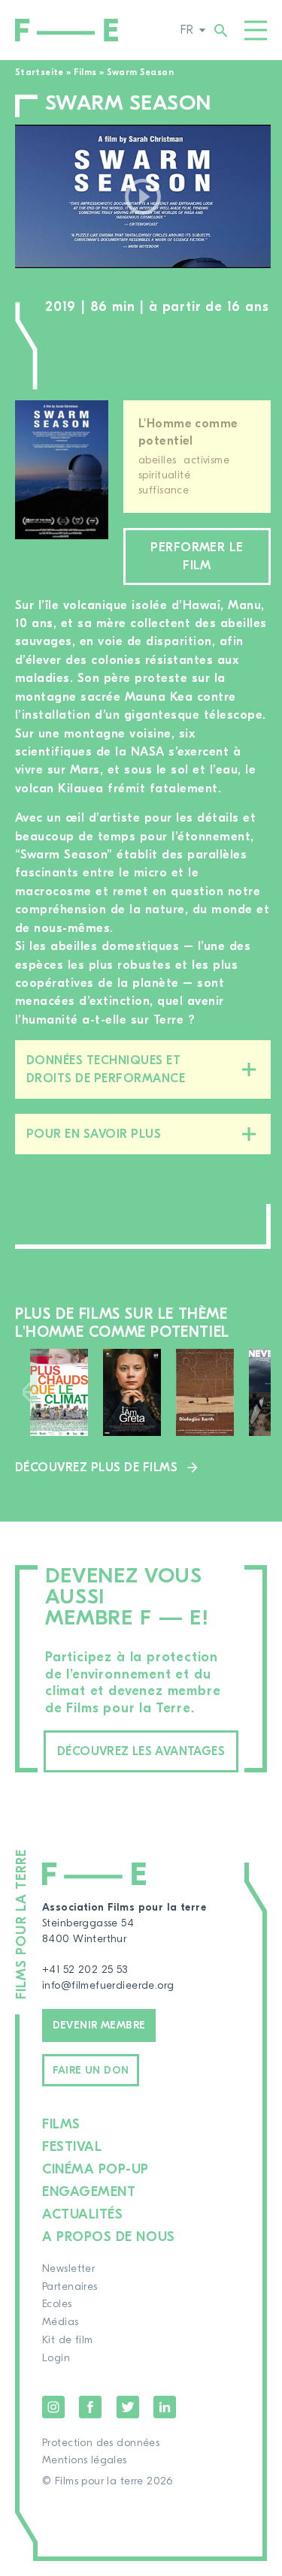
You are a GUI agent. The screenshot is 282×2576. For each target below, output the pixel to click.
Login (56, 2358)
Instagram (53, 2407)
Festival (72, 2147)
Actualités (82, 2214)
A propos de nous (109, 2237)
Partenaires (70, 2287)
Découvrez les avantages (141, 1751)
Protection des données (101, 2443)
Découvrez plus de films (96, 1467)
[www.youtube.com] (143, 196)
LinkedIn (165, 2407)
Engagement (89, 2192)
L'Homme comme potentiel (188, 432)
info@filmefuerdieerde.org (108, 1986)
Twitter (128, 2407)
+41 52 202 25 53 (85, 1970)
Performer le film (197, 557)
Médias (61, 2322)
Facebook (90, 2407)
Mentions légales (85, 2460)
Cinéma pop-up (96, 2169)
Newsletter (68, 2269)
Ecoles (57, 2304)
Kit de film (68, 2340)
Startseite (39, 72)
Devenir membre (99, 2026)
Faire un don (91, 2071)
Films (85, 72)
